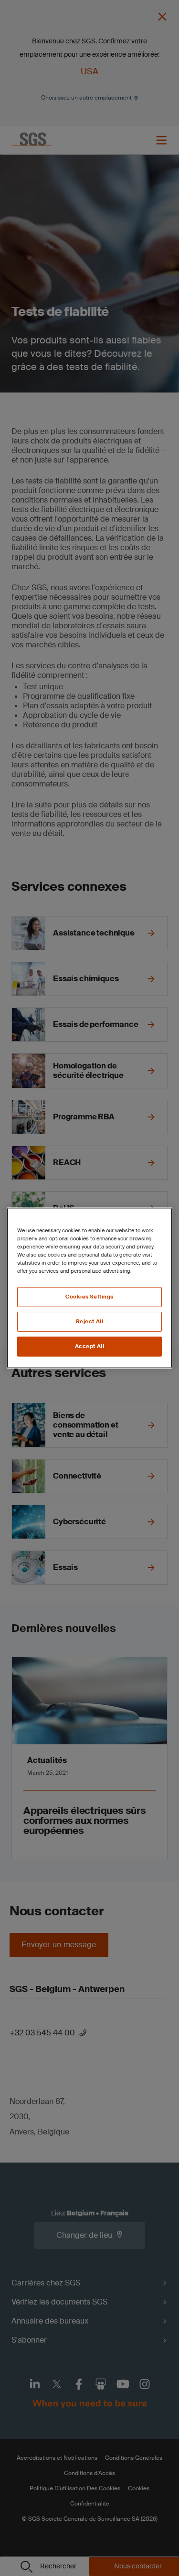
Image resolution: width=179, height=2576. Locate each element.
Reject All (90, 1322)
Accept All (90, 1346)
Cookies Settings (89, 1297)
